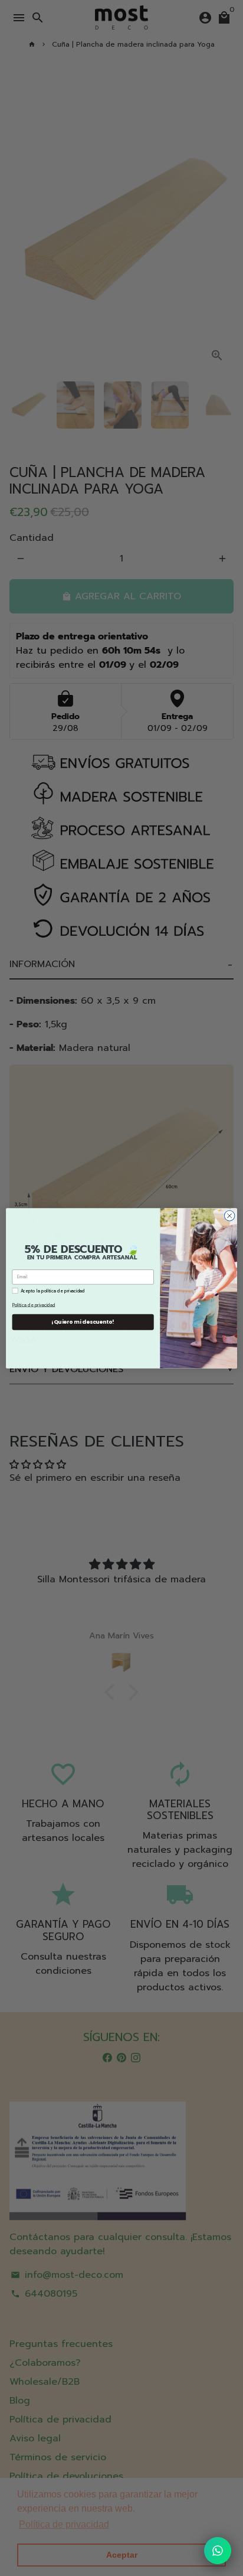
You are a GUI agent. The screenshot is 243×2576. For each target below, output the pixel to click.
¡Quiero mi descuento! (83, 1322)
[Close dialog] (229, 1216)
